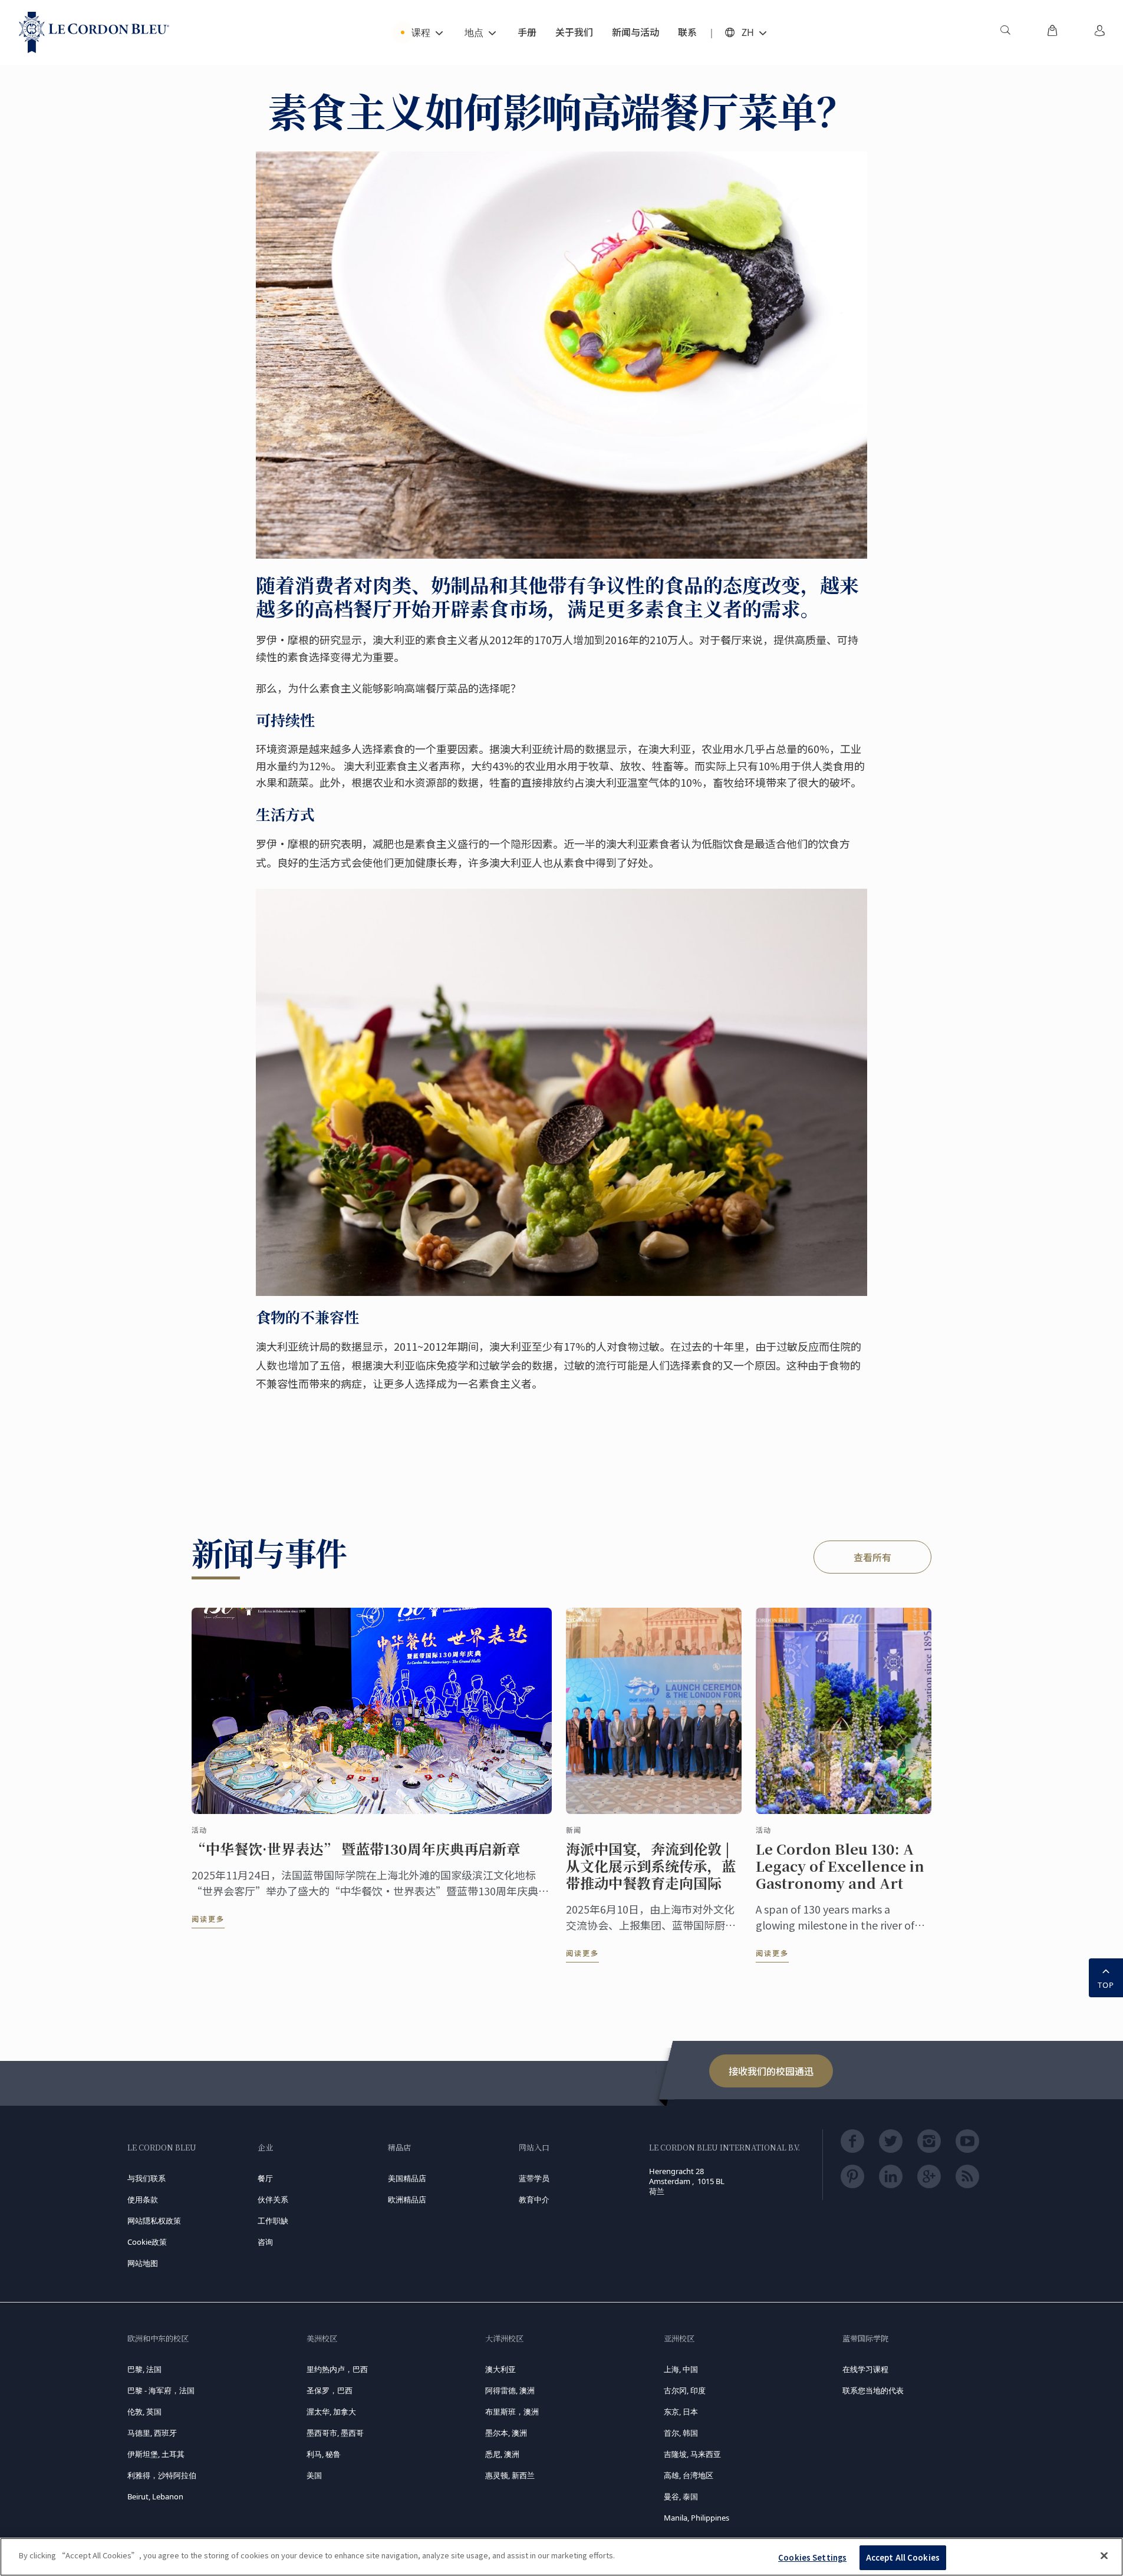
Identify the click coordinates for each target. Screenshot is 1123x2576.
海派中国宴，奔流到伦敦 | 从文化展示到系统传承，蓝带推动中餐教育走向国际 (651, 1866)
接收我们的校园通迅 (771, 2071)
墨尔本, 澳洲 (506, 2433)
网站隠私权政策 (154, 2221)
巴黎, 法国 (144, 2369)
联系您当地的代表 (873, 2390)
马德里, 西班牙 (152, 2433)
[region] (561, 2557)
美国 (314, 2475)
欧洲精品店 (407, 2199)
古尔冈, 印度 (685, 2390)
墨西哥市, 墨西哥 (335, 2433)
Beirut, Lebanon (155, 2496)
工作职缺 (273, 2221)
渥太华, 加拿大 (331, 2412)
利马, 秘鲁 (324, 2454)
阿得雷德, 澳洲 (510, 2390)
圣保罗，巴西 (330, 2390)
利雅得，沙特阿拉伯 (162, 2475)
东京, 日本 (681, 2412)
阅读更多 (208, 1919)
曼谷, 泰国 (681, 2496)
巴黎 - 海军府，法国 (161, 2390)
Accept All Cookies (903, 2557)
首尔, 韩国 (681, 2433)
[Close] (1104, 2555)
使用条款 (143, 2199)
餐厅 (265, 2178)
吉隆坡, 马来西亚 (692, 2454)
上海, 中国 (681, 2369)
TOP (1106, 1985)
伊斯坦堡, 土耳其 (156, 2454)
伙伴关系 (273, 2199)
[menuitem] (1005, 32)
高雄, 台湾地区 (689, 2475)
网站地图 (143, 2263)
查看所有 (872, 1557)
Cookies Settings (812, 2557)
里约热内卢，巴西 (337, 2369)
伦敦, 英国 (144, 2412)
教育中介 (534, 2199)
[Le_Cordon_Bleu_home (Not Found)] (94, 32)
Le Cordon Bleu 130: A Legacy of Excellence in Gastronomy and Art (840, 1866)
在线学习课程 (865, 2369)
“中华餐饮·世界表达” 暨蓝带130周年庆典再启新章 (356, 1849)
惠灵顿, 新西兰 (510, 2475)
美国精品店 (407, 2178)
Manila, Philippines (696, 2518)
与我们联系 (146, 2178)
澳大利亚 (500, 2369)
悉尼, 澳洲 (502, 2454)
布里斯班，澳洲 (512, 2412)
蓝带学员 (534, 2178)
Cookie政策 (147, 2242)
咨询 (265, 2242)
